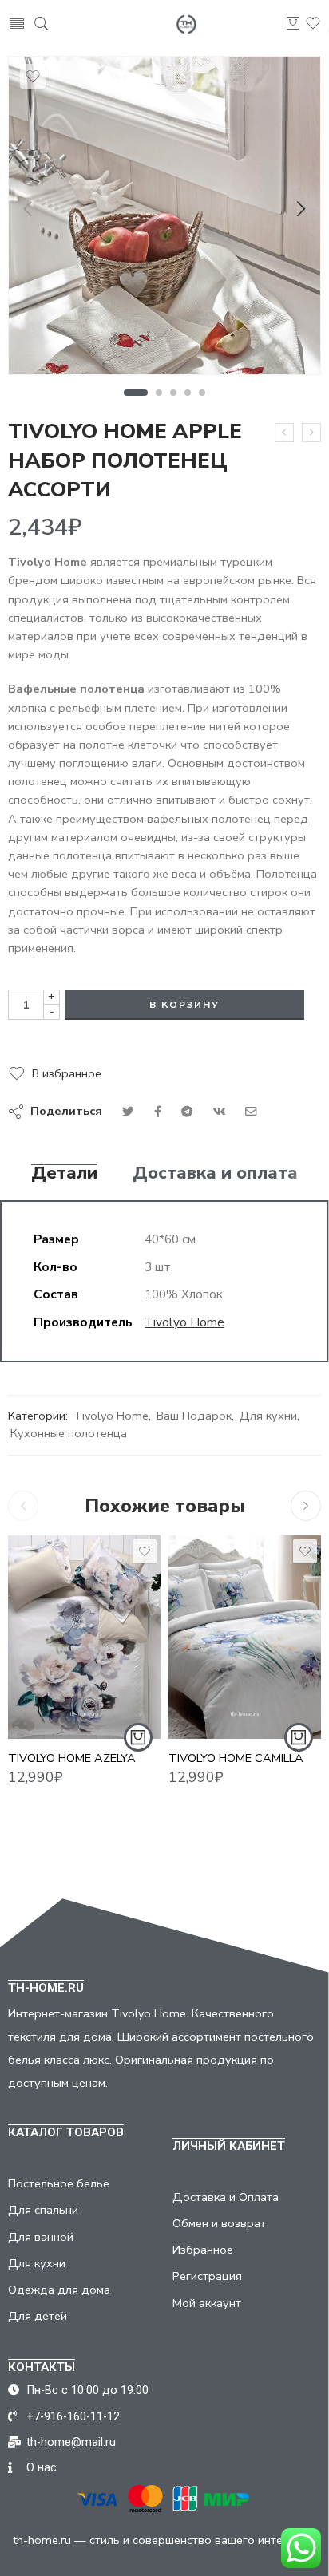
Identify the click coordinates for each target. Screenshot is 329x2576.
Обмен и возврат (219, 2223)
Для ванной (41, 2237)
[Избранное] (33, 77)
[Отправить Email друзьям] (251, 1112)
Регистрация (207, 2276)
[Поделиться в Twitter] (128, 1112)
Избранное (203, 2250)
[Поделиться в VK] (158, 1112)
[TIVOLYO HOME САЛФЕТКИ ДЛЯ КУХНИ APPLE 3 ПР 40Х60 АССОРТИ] (164, 215)
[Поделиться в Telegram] (187, 1112)
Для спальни (43, 2210)
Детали (64, 1174)
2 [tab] (159, 393)
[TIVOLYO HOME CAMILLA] (245, 1637)
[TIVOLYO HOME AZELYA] (84, 1637)
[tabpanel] (164, 219)
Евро (212, 1716)
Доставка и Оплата (226, 2197)
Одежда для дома (59, 2290)
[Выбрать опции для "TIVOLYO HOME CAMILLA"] (299, 1737)
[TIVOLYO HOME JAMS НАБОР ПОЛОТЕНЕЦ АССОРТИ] (311, 433)
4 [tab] (188, 393)
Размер (190, 1694)
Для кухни (268, 1416)
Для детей (38, 2316)
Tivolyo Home (184, 1322)
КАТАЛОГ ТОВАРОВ (66, 2132)
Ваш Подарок (194, 1416)
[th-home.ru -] (186, 24)
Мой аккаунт (207, 2303)
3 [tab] (174, 393)
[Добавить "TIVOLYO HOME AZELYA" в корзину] (138, 1737)
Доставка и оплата (215, 1174)
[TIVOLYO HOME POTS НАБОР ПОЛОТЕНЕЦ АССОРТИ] (284, 433)
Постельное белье (59, 2183)
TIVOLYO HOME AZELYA (72, 1758)
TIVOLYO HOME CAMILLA (236, 1758)
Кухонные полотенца (69, 1433)
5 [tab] (202, 393)
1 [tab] (136, 393)
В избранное (67, 1073)
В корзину (184, 1005)
